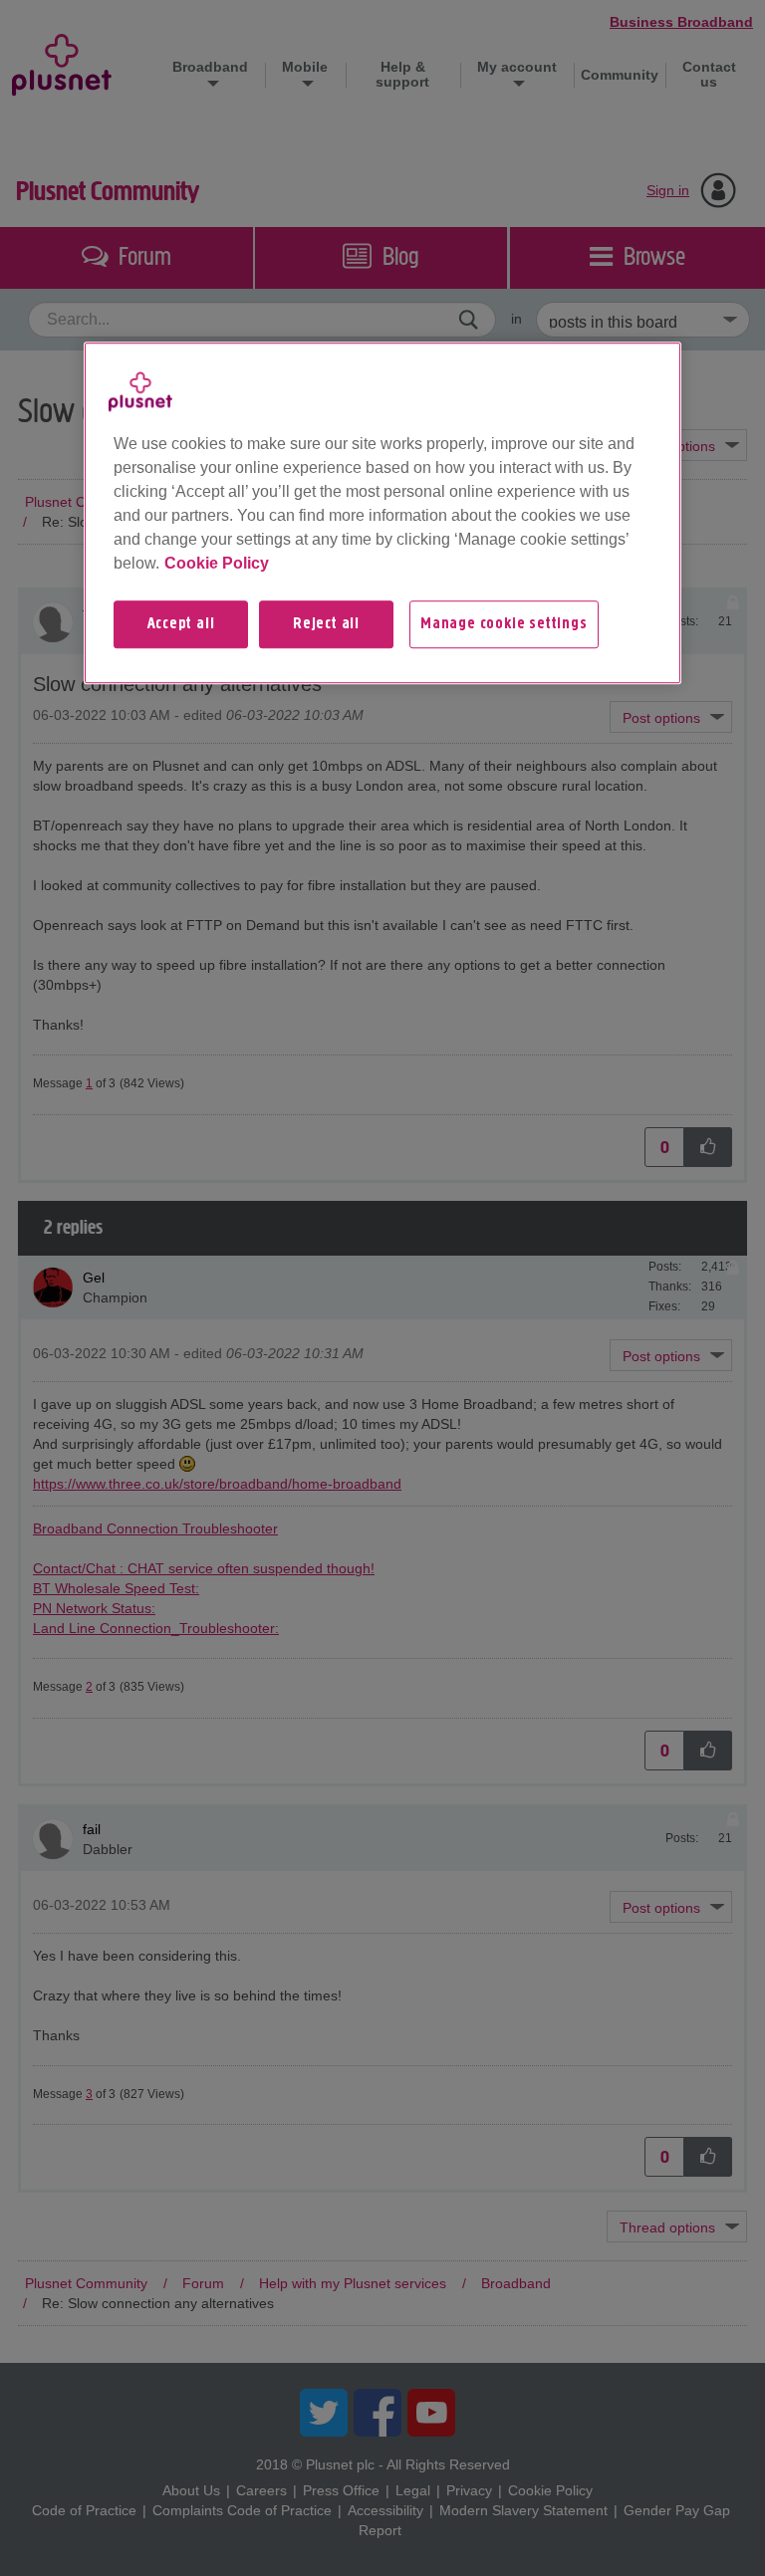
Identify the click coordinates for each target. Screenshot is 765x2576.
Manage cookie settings (504, 624)
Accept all (181, 624)
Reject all (326, 624)
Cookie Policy (217, 563)
